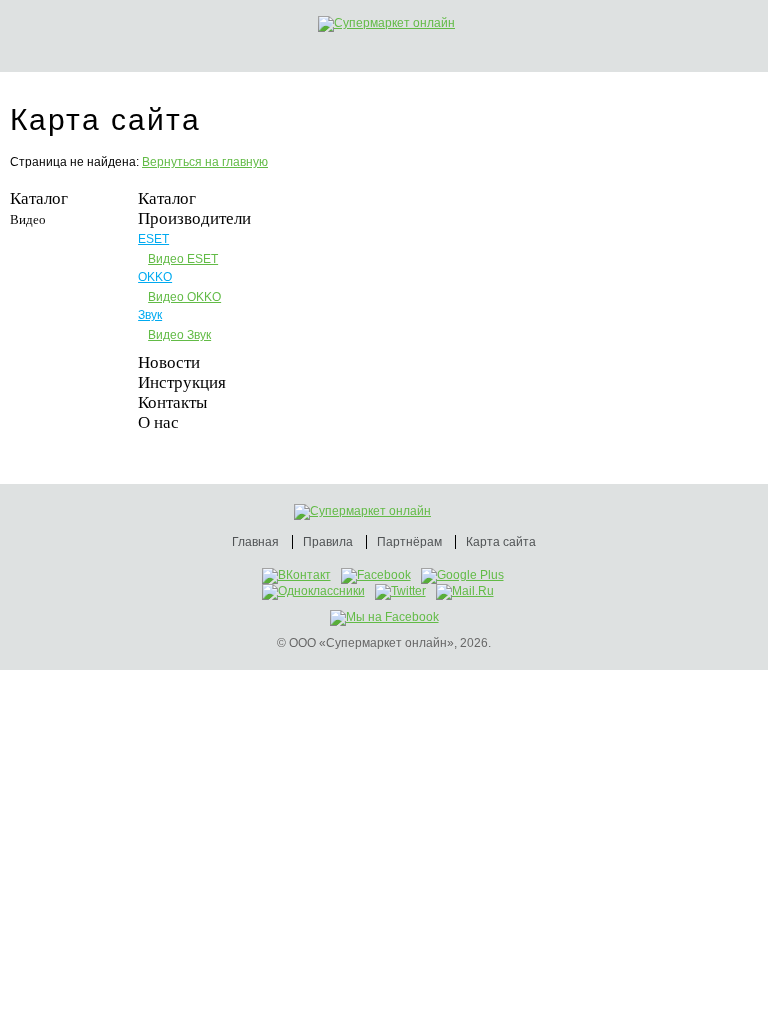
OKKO (155, 277)
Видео (28, 219)
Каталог (39, 198)
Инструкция (182, 382)
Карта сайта (501, 542)
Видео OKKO (184, 297)
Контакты (172, 402)
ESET (153, 239)
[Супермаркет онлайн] (408, 24)
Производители (194, 218)
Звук (150, 315)
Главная (255, 542)
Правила (328, 542)
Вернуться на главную (205, 162)
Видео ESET (183, 259)
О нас (158, 422)
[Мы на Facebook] (384, 617)
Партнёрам (409, 542)
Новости (169, 362)
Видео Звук (179, 335)
